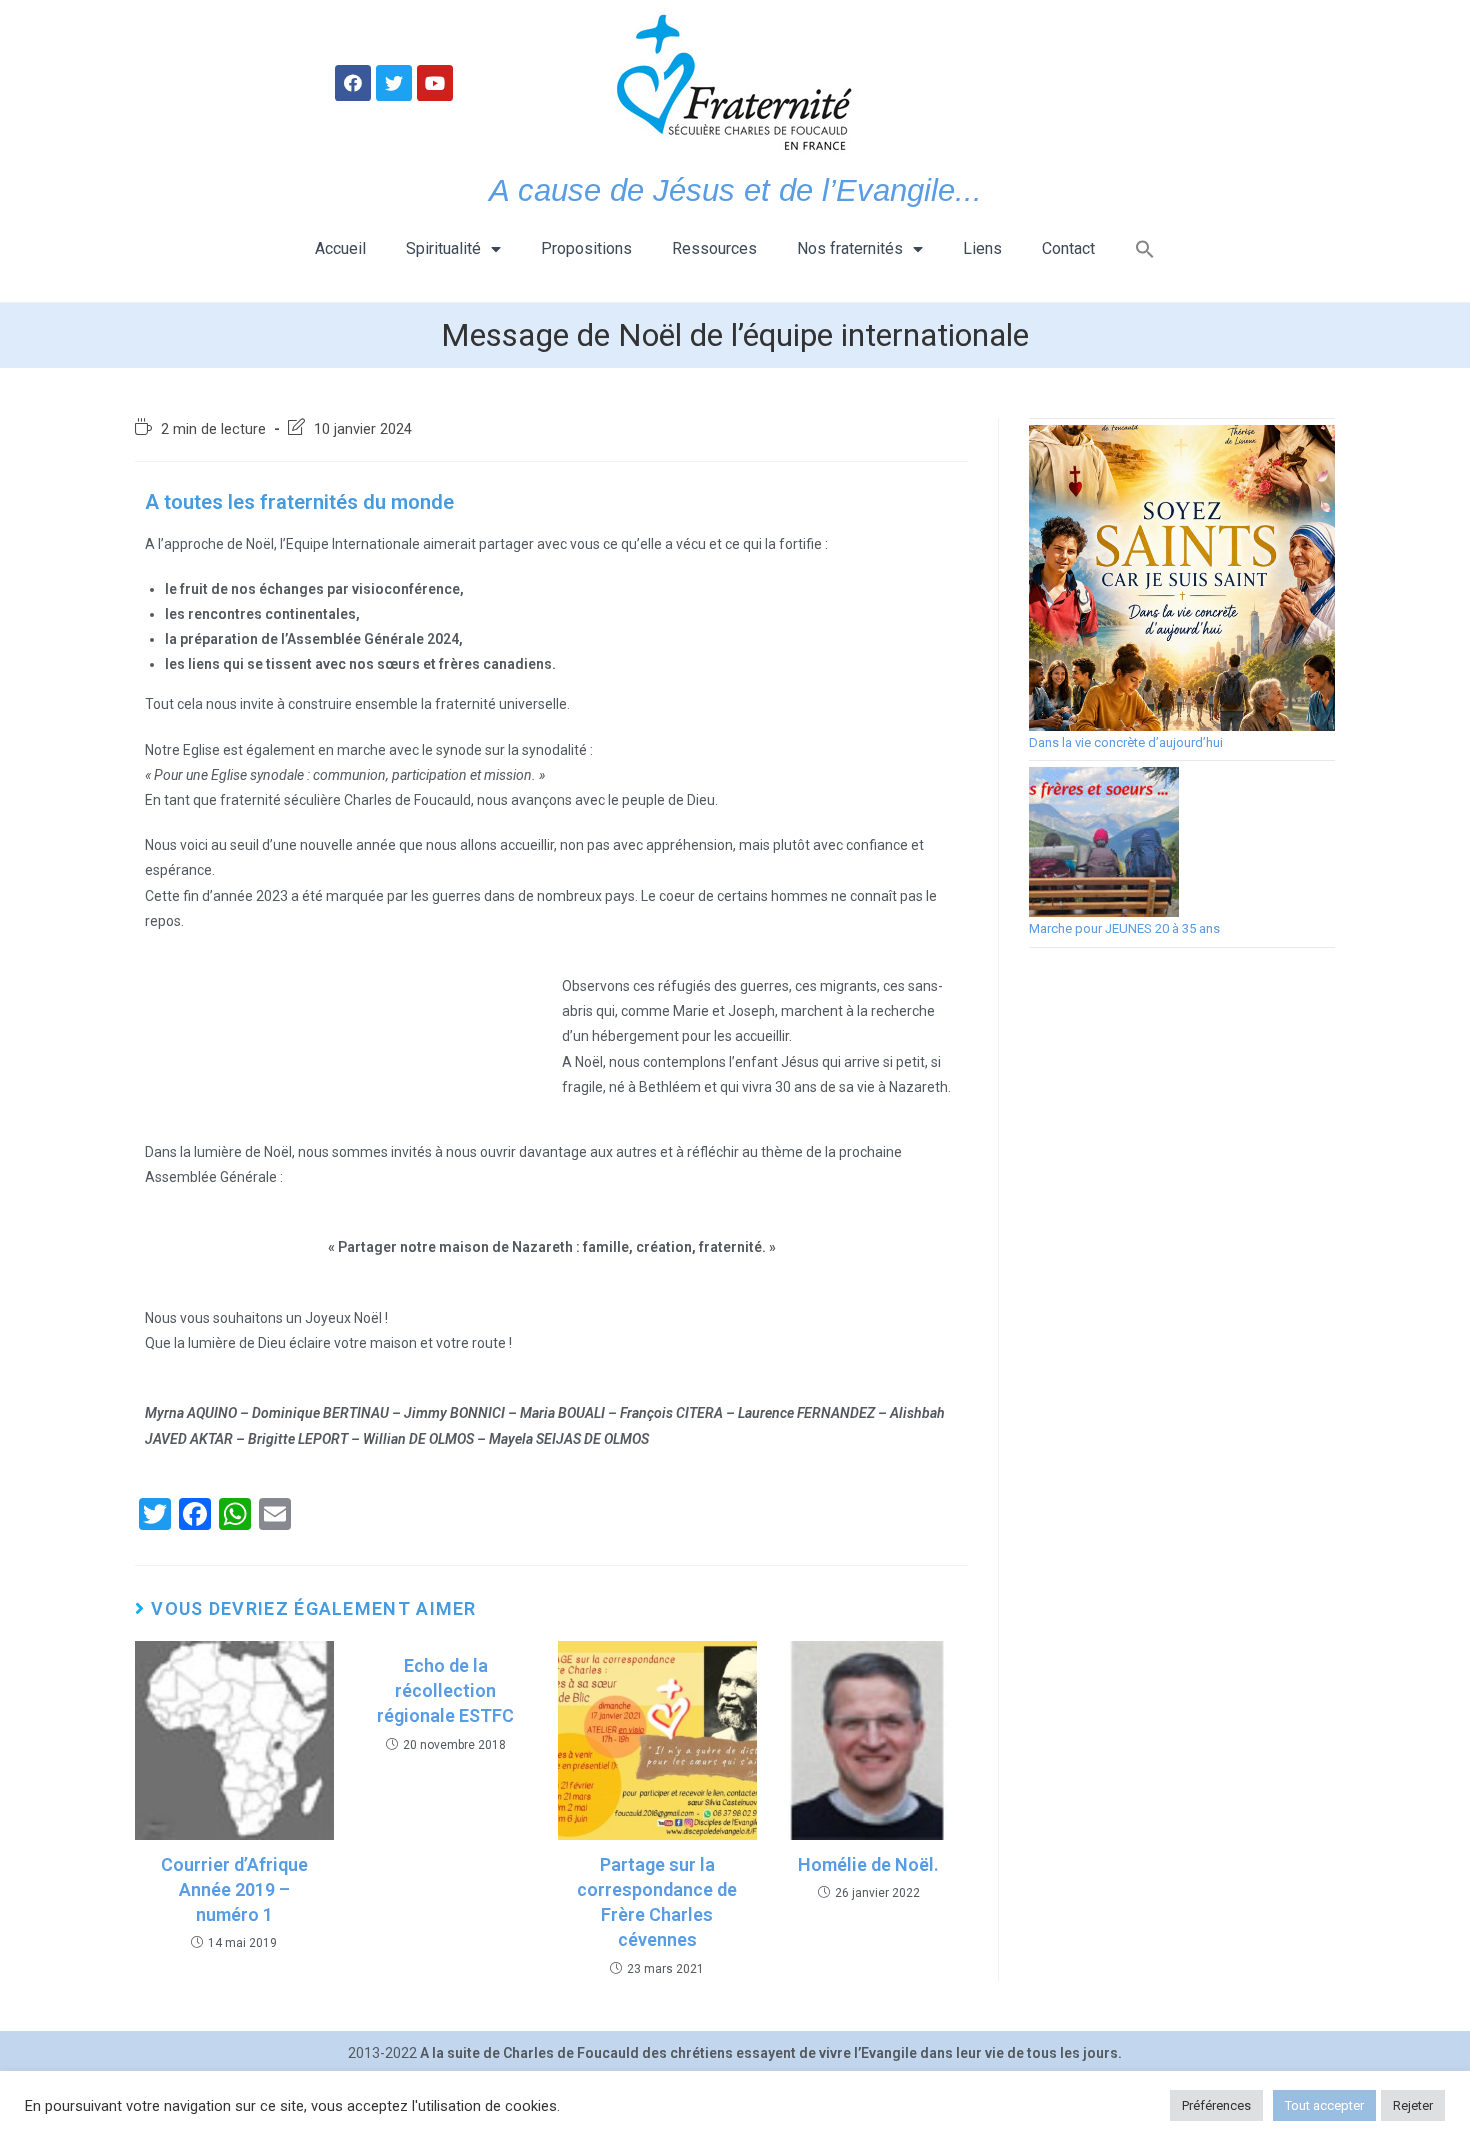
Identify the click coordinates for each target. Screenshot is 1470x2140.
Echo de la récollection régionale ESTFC (445, 1690)
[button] (1145, 249)
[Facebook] (353, 83)
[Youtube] (435, 83)
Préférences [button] (1216, 2105)
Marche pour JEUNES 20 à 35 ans (1124, 928)
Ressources (714, 248)
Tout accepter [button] (1324, 2105)
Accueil (340, 248)
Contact (1068, 248)
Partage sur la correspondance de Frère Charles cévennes (657, 1902)
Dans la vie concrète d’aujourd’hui (1126, 742)
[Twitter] (394, 83)
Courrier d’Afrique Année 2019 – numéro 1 (234, 1889)
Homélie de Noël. (868, 1864)
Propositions (586, 248)
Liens (982, 248)
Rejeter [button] (1413, 2105)
